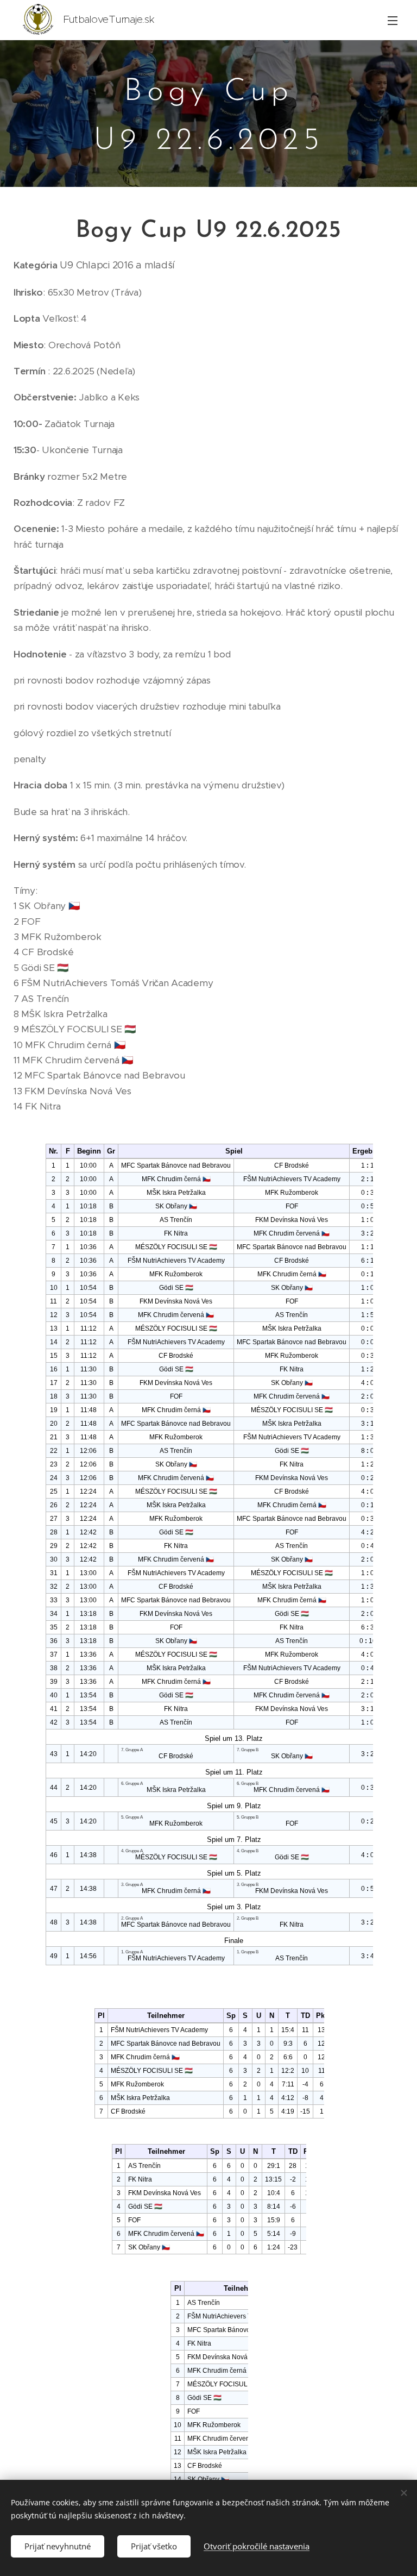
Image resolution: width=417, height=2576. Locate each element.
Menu (393, 20)
